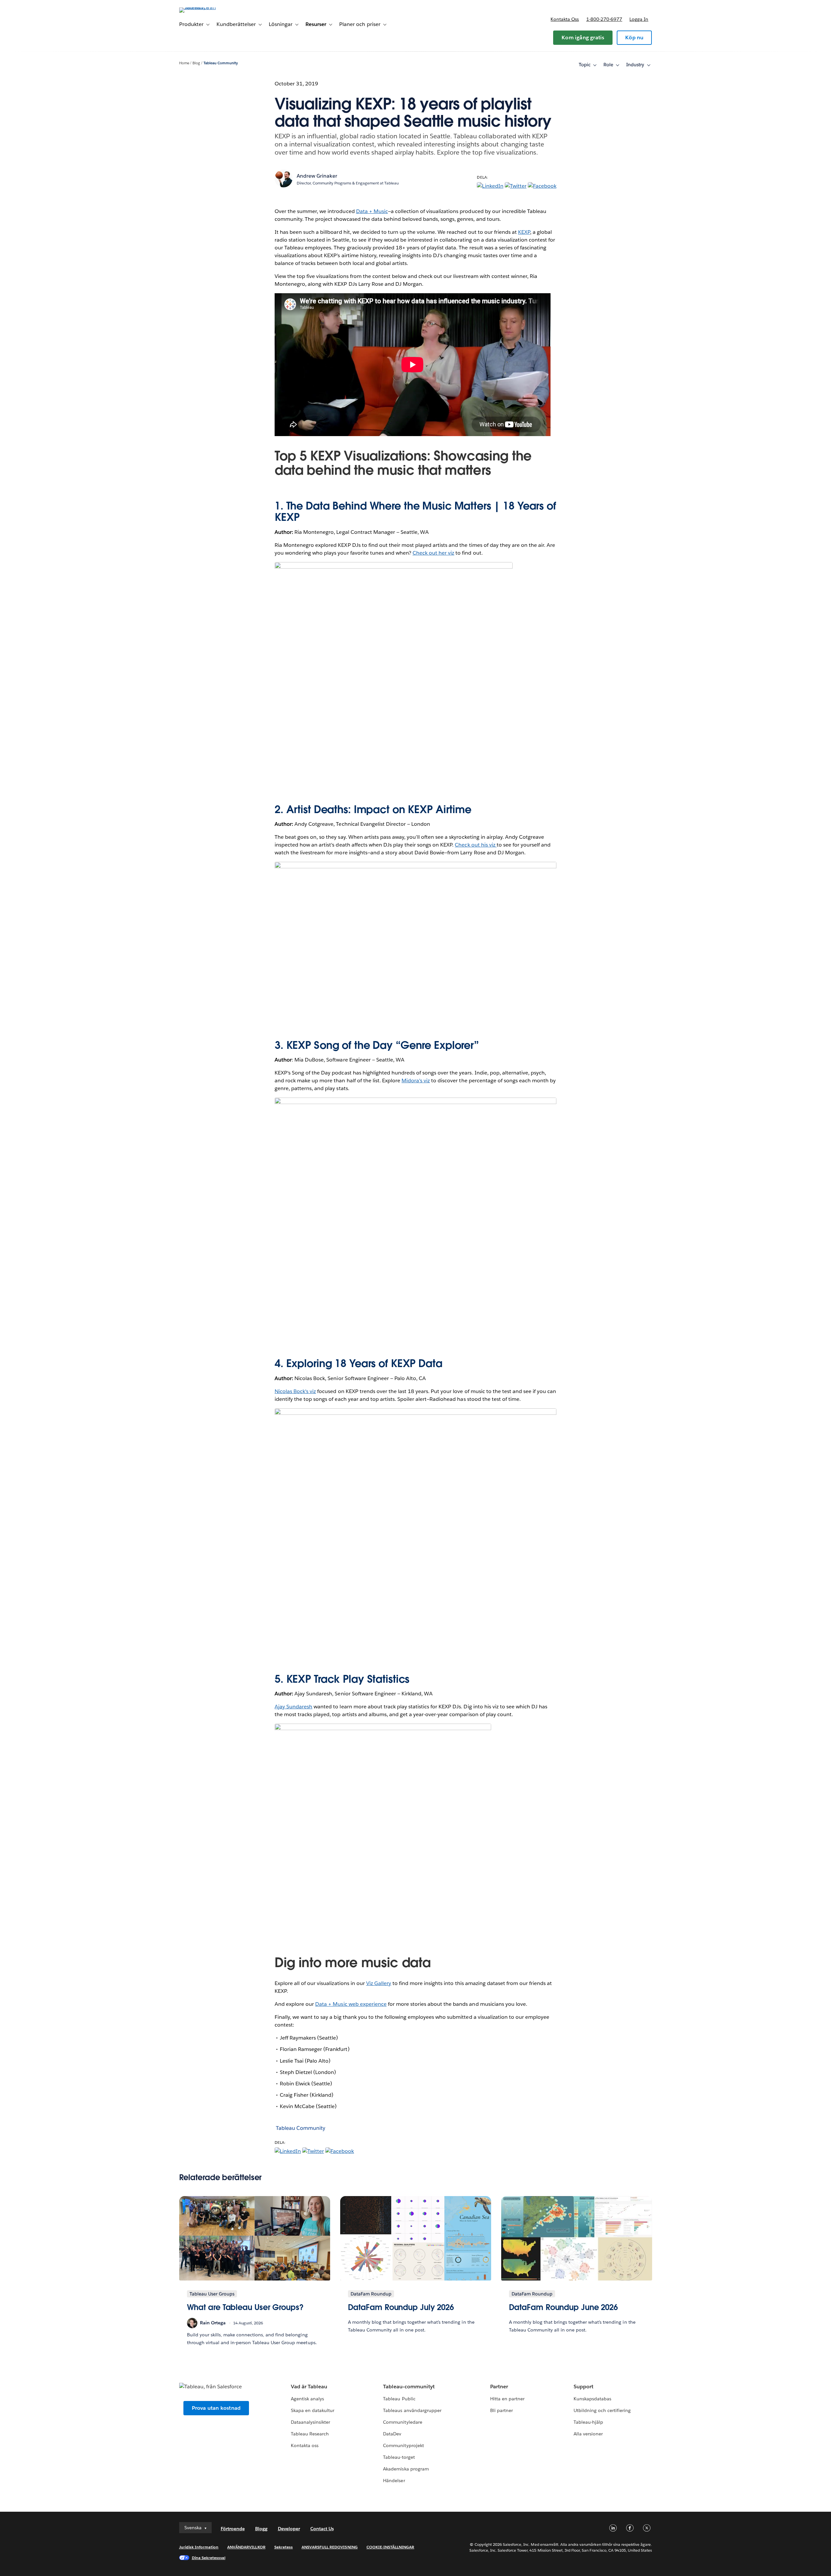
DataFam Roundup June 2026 (564, 2307)
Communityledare (403, 2422)
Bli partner (502, 2410)
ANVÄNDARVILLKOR (246, 2547)
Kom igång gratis (583, 38)
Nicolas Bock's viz (295, 1391)
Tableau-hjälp (588, 2422)
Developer (289, 2529)
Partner (499, 2387)
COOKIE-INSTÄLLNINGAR (391, 2547)
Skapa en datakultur (313, 2410)
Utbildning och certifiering (602, 2410)
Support (583, 2387)
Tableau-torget (399, 2457)
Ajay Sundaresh (293, 1707)
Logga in (639, 19)
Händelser (394, 2481)
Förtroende (233, 2529)
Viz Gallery (379, 1983)
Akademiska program (406, 2469)
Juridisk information (199, 2547)
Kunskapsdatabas (592, 2399)
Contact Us (322, 2529)
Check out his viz (476, 845)
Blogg (261, 2529)
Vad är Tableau (309, 2387)
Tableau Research (310, 2434)
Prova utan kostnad (216, 2408)
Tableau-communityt (409, 2387)
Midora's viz (416, 1081)
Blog (196, 63)
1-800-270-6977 (604, 19)
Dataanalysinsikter (310, 2422)
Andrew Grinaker (317, 176)
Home (184, 63)
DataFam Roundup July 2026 (401, 2307)
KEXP (524, 232)
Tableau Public (399, 2399)
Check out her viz (433, 553)
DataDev (392, 2434)
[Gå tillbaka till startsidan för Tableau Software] (207, 7)
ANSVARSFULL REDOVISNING (330, 2547)
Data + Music (372, 211)
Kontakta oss (565, 19)
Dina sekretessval (209, 2558)
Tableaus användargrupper (412, 2410)
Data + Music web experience (351, 2004)
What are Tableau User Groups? (245, 2307)
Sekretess (284, 2547)
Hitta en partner (507, 2399)
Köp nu (634, 38)
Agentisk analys (307, 2399)
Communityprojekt (403, 2445)
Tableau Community (221, 63)
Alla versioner (588, 2434)
